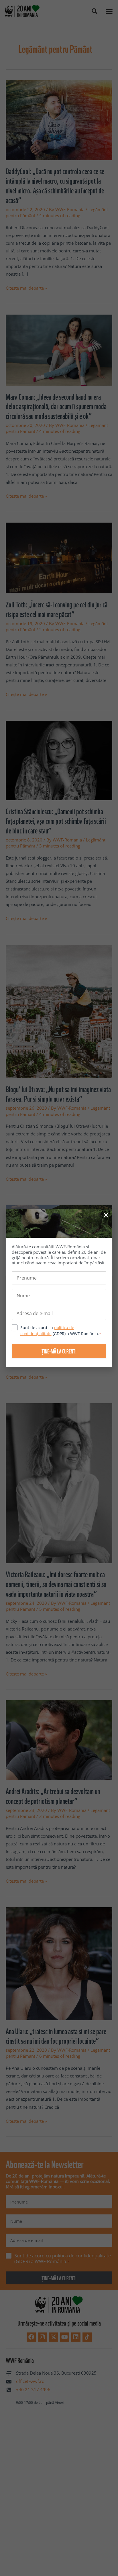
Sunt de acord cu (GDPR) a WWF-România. (61, 1331)
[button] (106, 1215)
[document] (59, 1288)
